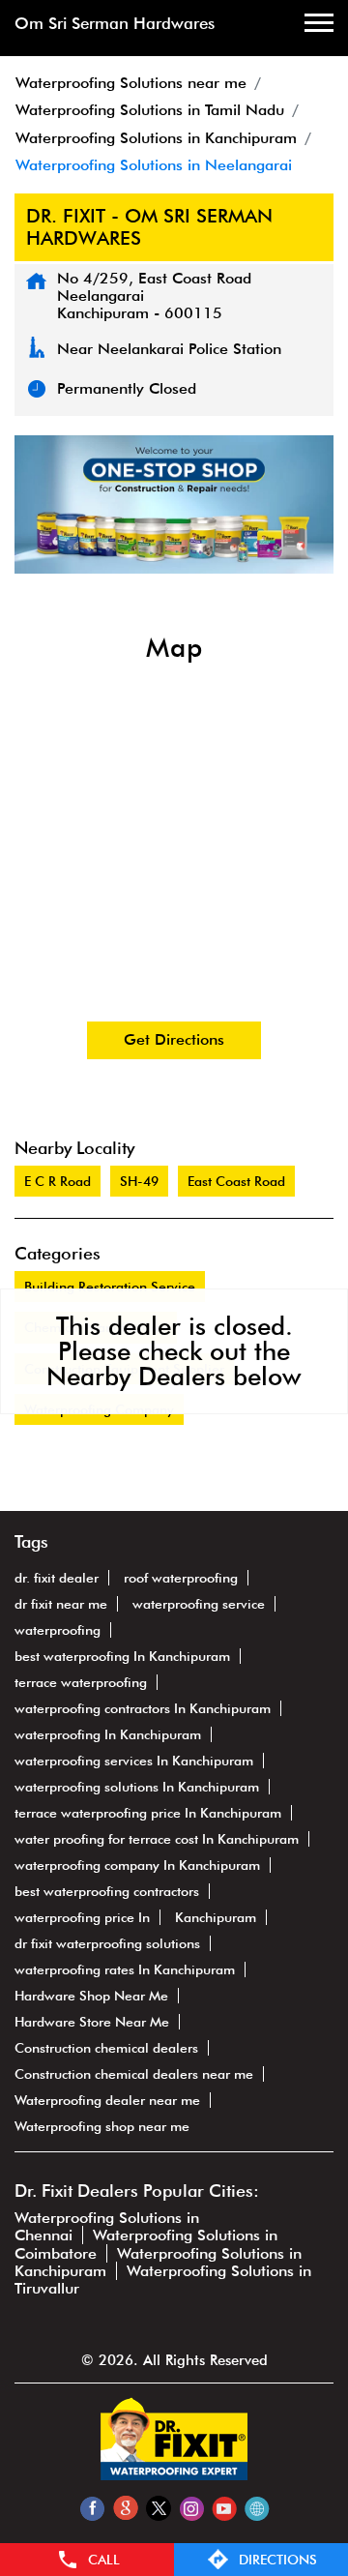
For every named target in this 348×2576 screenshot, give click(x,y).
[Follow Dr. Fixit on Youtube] (224, 2508)
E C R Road (58, 1181)
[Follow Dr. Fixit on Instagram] (191, 2508)
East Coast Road (236, 1181)
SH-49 (139, 1181)
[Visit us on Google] (125, 2508)
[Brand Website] (257, 2508)
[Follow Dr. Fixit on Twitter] (158, 2508)
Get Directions (174, 1039)
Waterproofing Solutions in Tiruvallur (163, 2280)
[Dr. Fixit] (174, 2475)
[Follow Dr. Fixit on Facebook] (92, 2508)
